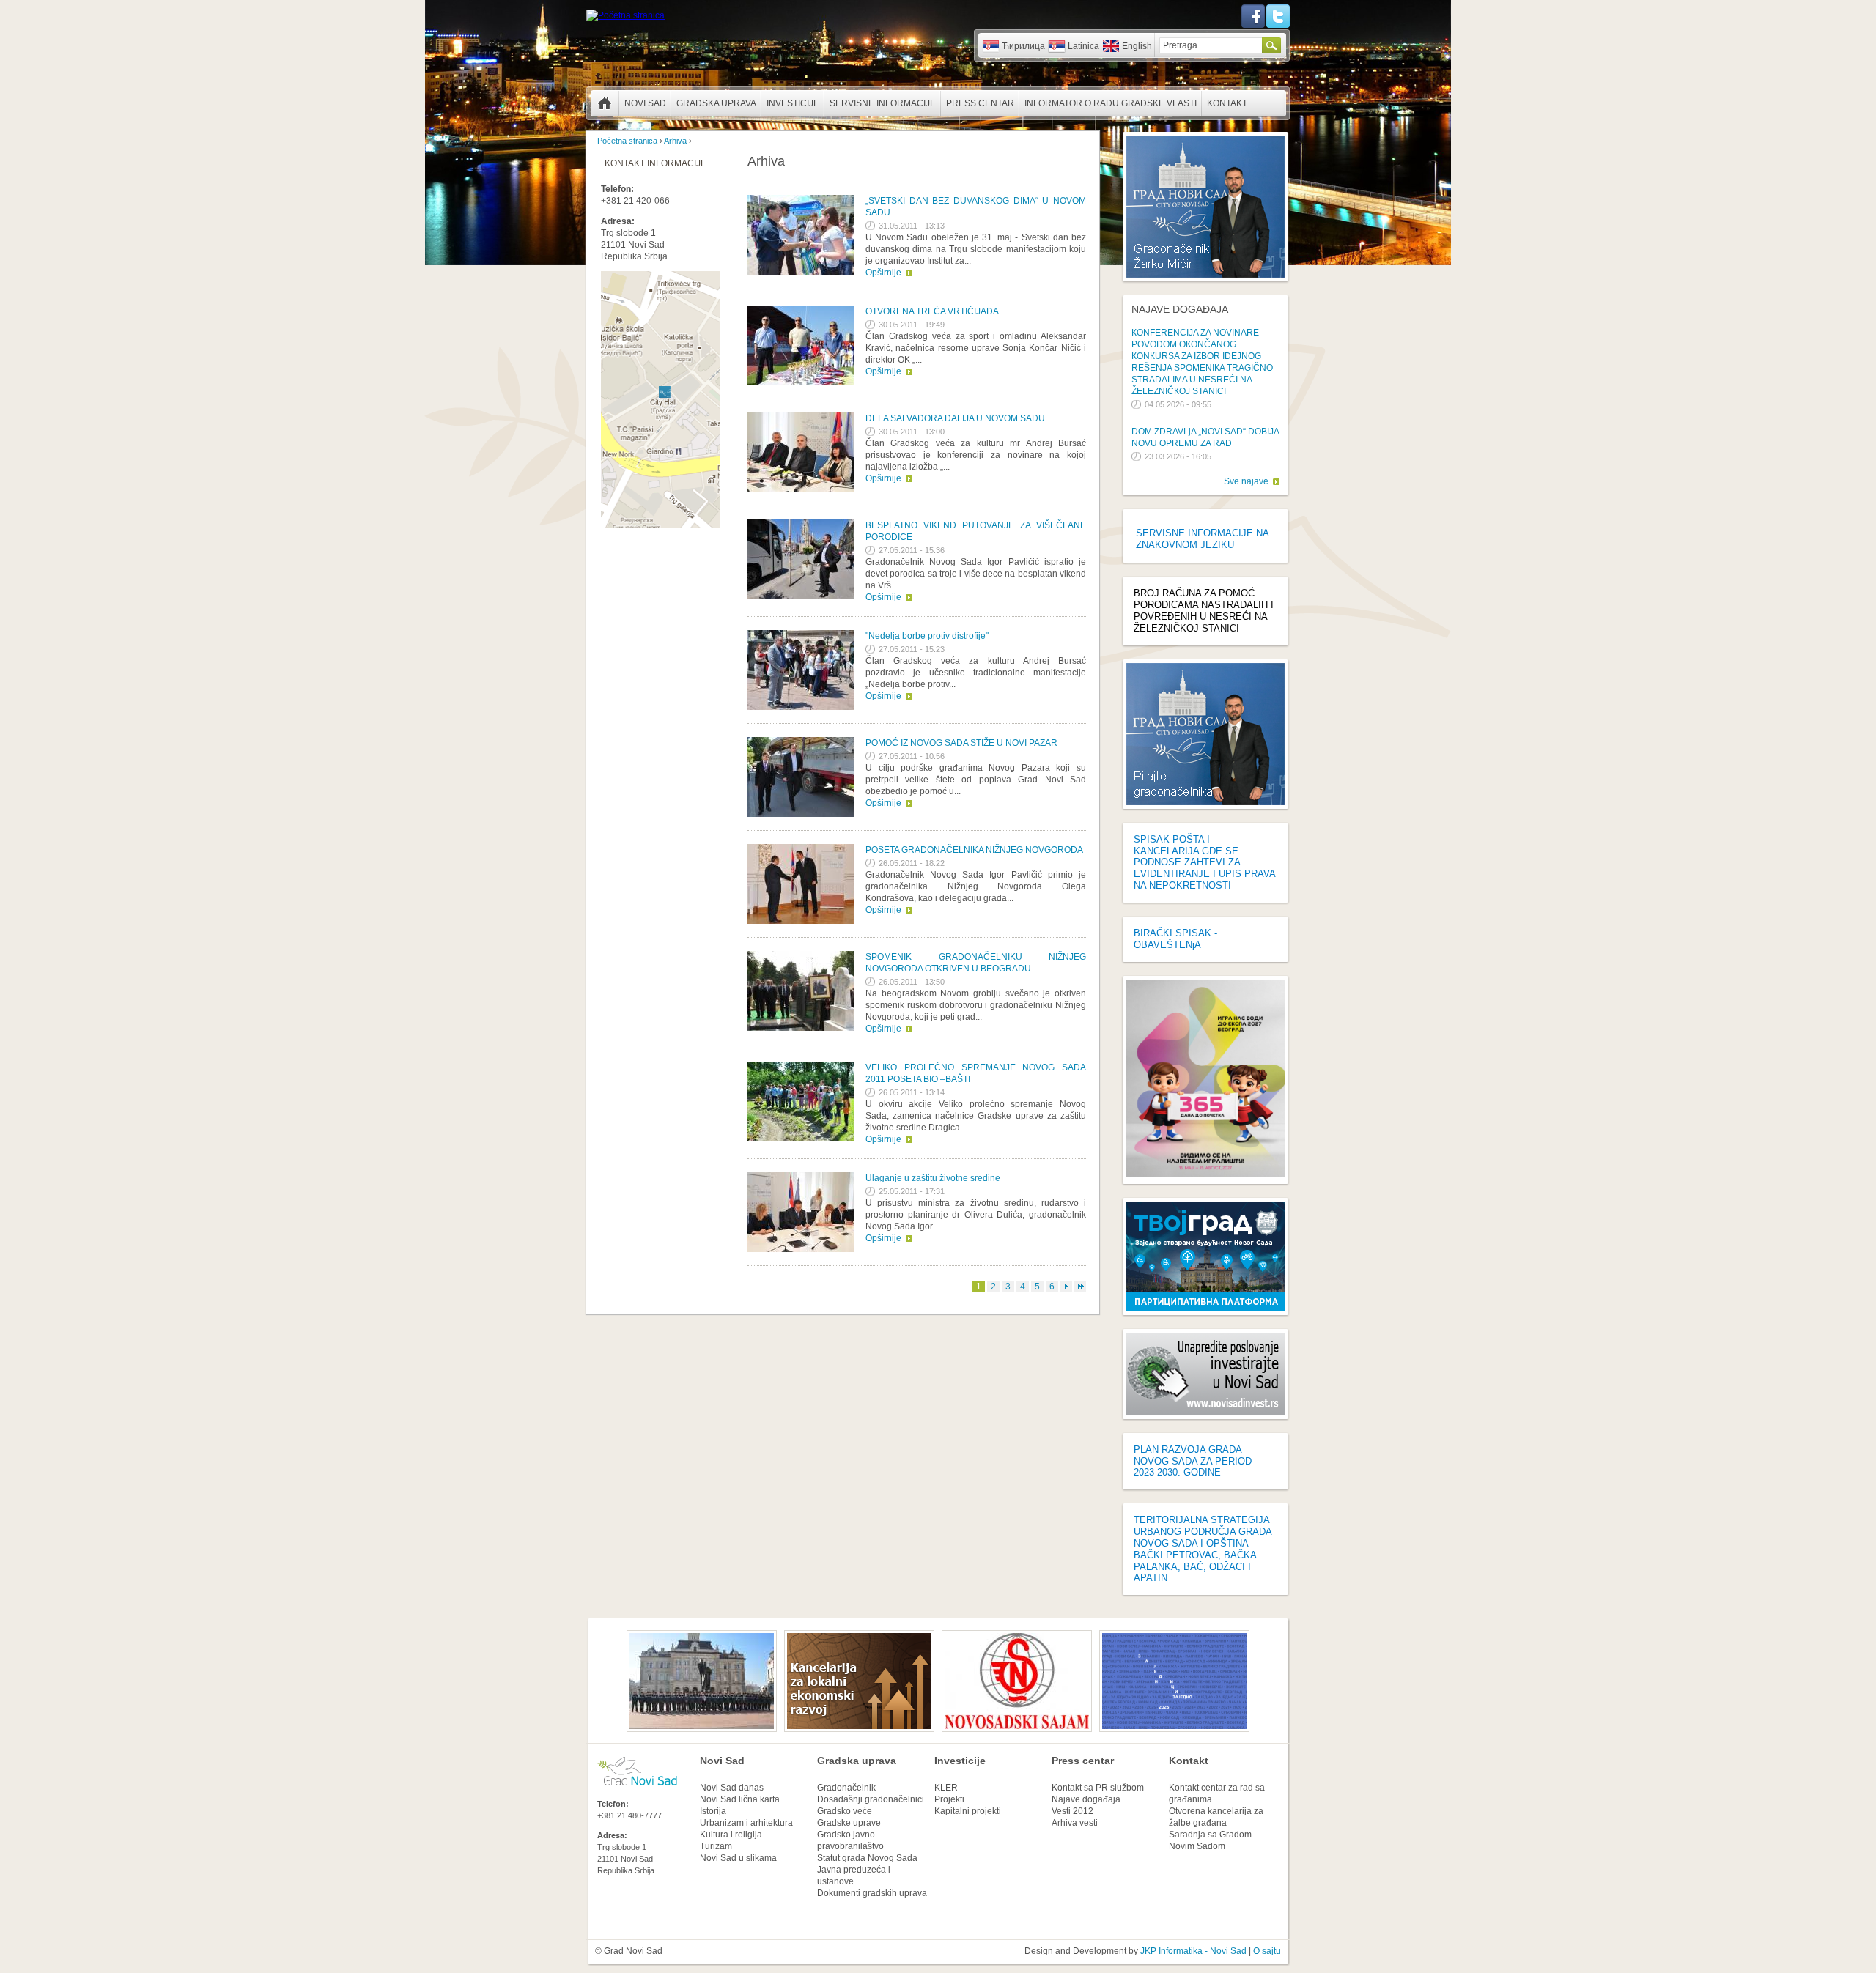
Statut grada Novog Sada (867, 1858)
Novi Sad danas (732, 1788)
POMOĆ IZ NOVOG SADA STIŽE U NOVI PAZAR (961, 743)
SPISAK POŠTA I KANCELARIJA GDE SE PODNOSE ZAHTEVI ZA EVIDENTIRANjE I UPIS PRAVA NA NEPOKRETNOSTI (1204, 862)
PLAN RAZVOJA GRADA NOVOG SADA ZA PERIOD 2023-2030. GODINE (1193, 1461)
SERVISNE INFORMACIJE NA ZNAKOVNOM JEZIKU (1202, 539)
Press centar (980, 103)
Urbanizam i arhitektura (746, 1823)
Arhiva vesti (1075, 1823)
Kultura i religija (731, 1835)
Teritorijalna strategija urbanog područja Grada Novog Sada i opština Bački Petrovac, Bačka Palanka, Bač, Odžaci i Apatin (1203, 1549)
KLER (946, 1788)
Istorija (713, 1811)
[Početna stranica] (625, 15)
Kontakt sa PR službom (1098, 1788)
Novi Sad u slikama (738, 1858)
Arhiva (675, 141)
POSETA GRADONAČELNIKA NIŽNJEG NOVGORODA (974, 850)
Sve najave (1246, 481)
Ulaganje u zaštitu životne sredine (933, 1178)
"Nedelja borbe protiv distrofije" (927, 636)
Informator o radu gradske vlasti (1111, 103)
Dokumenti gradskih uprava (872, 1893)
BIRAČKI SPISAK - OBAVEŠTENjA (1175, 939)
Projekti (949, 1799)
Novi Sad (645, 103)
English (1137, 46)
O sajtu (1267, 1951)
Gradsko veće (845, 1811)
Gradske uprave (849, 1823)
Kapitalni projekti (968, 1811)
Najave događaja (1180, 309)
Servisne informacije (883, 103)
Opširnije (883, 273)
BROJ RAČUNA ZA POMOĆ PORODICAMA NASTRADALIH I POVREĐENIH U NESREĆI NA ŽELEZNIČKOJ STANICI (1204, 611)
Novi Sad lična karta (740, 1799)
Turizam (716, 1846)
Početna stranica (605, 103)
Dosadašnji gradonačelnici (871, 1799)
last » (1080, 1287)
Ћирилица (1023, 46)
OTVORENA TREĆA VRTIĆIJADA (932, 311)
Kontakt (1227, 103)
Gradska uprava (716, 103)
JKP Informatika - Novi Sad (1193, 1951)
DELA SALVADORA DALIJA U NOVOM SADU (955, 418)
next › (1066, 1287)
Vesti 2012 (1072, 1811)
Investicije (793, 103)
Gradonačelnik (846, 1788)
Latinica (1083, 46)
